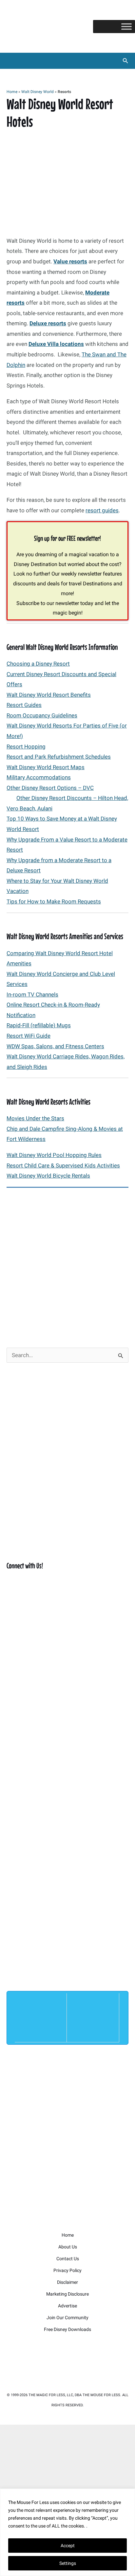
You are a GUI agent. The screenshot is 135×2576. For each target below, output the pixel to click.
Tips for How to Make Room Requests (54, 901)
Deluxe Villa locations (56, 344)
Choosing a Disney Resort (38, 664)
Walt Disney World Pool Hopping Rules (54, 1155)
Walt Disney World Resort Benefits (49, 695)
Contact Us (68, 2259)
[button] (125, 61)
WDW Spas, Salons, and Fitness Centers (55, 1046)
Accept (68, 2546)
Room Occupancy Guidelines (42, 715)
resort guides (102, 510)
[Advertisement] (67, 1263)
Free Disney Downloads (67, 2329)
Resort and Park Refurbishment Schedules (59, 757)
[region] (67, 2532)
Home (12, 92)
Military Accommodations (39, 777)
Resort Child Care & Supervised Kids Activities (63, 1165)
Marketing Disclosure (67, 2294)
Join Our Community (67, 2318)
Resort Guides (24, 705)
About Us (68, 2247)
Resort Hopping (26, 747)
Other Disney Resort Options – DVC (50, 788)
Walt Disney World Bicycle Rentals (48, 1176)
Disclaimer (67, 2282)
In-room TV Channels (32, 994)
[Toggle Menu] (126, 26)
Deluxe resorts (48, 323)
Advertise (67, 2306)
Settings (68, 2563)
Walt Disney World (38, 92)
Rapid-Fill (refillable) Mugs (39, 1025)
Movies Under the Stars (35, 1118)
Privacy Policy (67, 2270)
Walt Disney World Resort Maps (46, 767)
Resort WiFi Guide (29, 1036)
